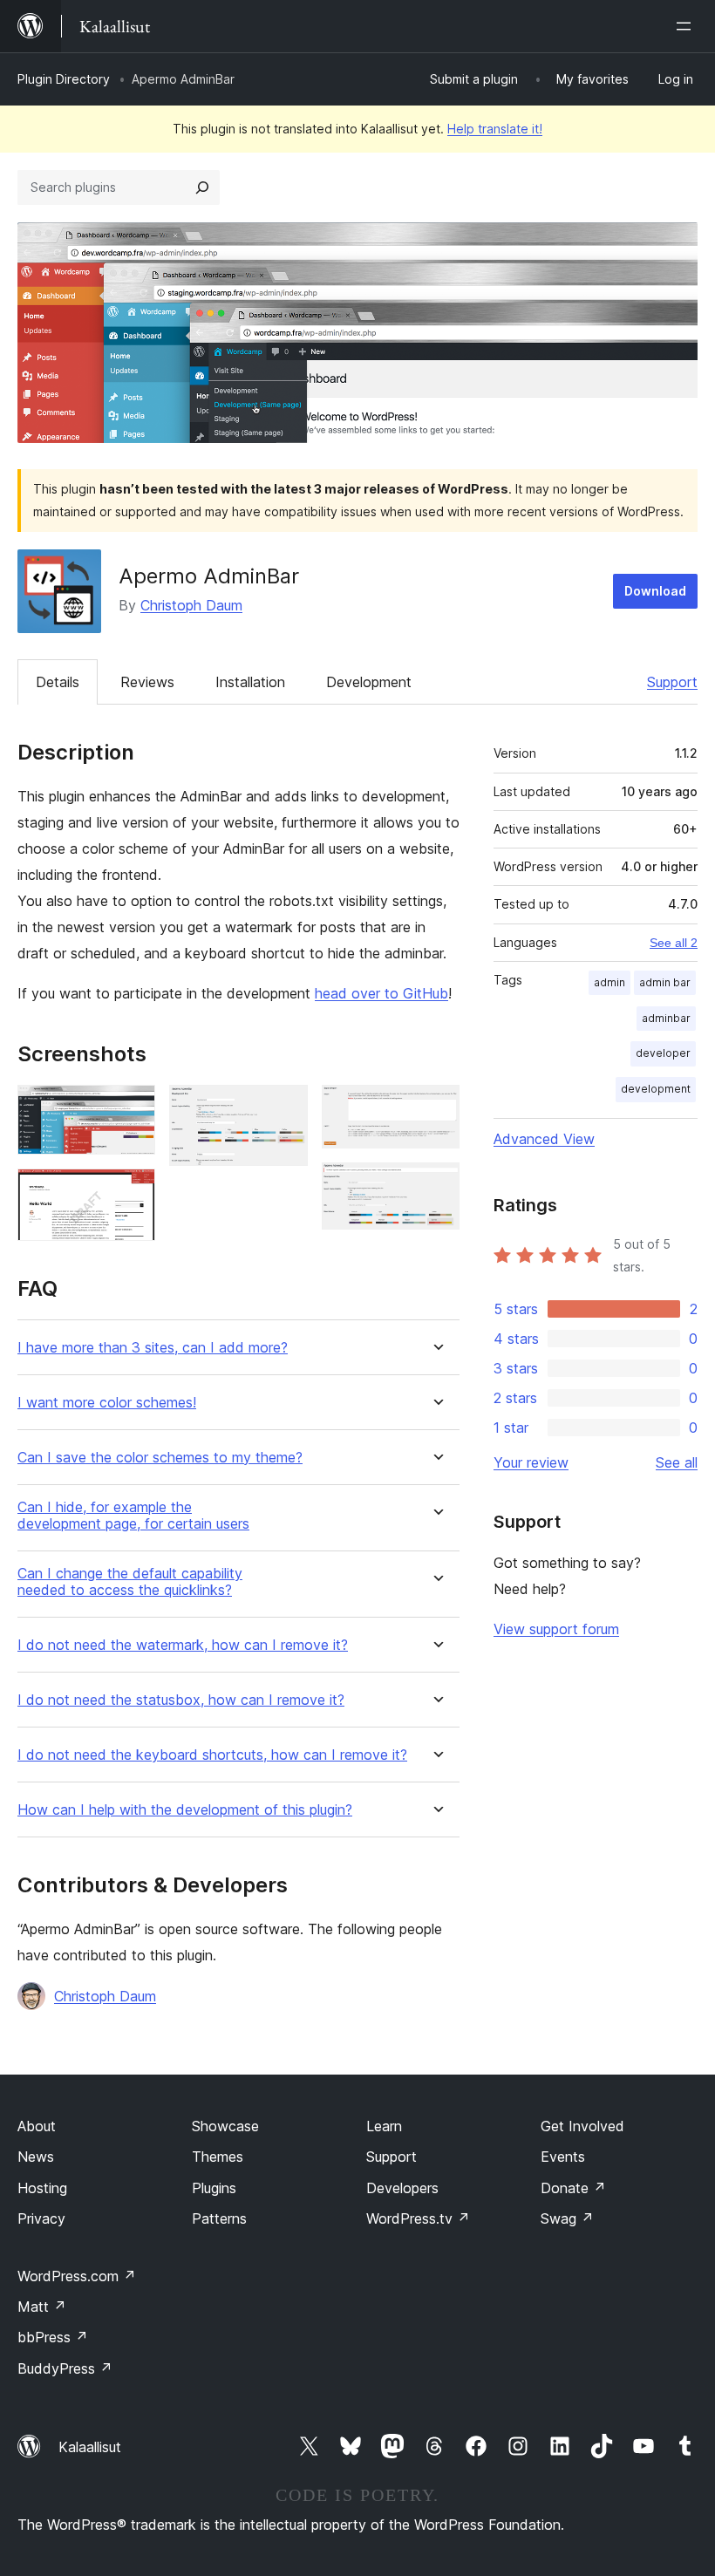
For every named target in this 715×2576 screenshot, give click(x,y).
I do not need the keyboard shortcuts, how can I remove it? (212, 1755)
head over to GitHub (381, 993)
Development (369, 682)
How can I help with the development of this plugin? (185, 1810)
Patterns (219, 2218)
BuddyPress (65, 2368)
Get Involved (582, 2126)
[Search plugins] (202, 187)
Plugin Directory (64, 79)
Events (563, 2157)
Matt (42, 2307)
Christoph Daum (191, 605)
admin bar (665, 982)
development (656, 1089)
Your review (531, 1462)
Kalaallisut (90, 2447)
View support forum (556, 1629)
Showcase (225, 2126)
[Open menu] (687, 26)
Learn (384, 2126)
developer (663, 1053)
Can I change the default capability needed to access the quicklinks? (130, 1582)
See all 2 (674, 943)
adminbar (666, 1018)
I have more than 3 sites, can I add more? (153, 1348)
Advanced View (544, 1139)
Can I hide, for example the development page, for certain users (133, 1516)
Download (655, 591)
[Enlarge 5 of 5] (436, 1186)
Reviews (147, 682)
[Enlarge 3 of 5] (284, 1108)
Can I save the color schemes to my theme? (160, 1458)
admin (609, 982)
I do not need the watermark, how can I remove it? (183, 1645)
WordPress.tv (418, 2218)
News (36, 2157)
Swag (567, 2218)
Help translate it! (495, 129)
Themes (218, 2157)
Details (58, 682)
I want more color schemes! (107, 1403)
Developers (402, 2188)
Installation (250, 682)
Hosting (42, 2188)
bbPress (53, 2337)
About (37, 2126)
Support (672, 682)
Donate (573, 2188)
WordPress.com (77, 2276)
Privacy (41, 2218)
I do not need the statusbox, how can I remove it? (181, 1700)
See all (677, 1462)
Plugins (214, 2188)
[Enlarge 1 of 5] (132, 1108)
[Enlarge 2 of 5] (132, 1192)
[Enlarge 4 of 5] (436, 1108)
